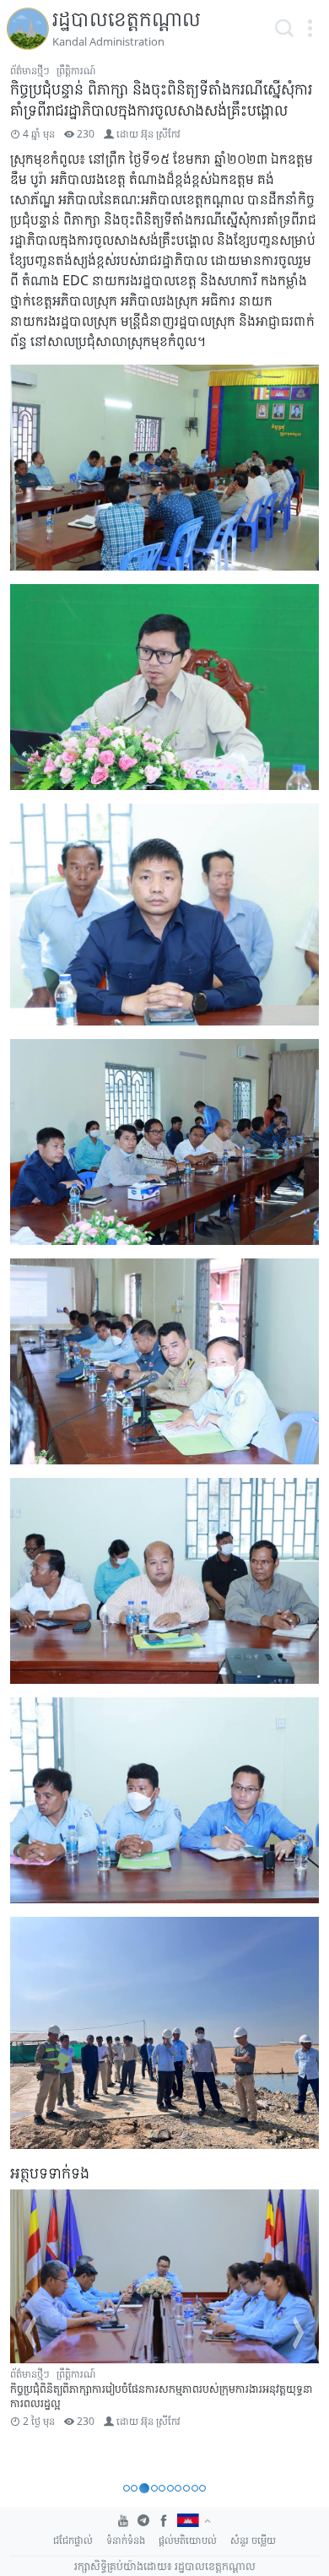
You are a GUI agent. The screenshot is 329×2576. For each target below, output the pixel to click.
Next (299, 2333)
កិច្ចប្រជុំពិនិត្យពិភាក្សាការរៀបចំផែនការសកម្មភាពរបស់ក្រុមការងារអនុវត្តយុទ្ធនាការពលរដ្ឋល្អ (162, 2396)
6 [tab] (170, 2488)
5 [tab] (162, 2488)
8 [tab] (186, 2488)
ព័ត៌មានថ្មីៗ (30, 70)
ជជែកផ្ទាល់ (73, 2540)
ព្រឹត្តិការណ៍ (76, 70)
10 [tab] (202, 2488)
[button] (310, 29)
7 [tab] (178, 2488)
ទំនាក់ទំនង (126, 2540)
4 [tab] (153, 2488)
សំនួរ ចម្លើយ (253, 2540)
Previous (30, 2333)
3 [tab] (143, 2488)
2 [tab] (134, 2488)
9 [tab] (195, 2488)
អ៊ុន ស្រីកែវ (161, 134)
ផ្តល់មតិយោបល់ (188, 2540)
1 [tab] (127, 2488)
